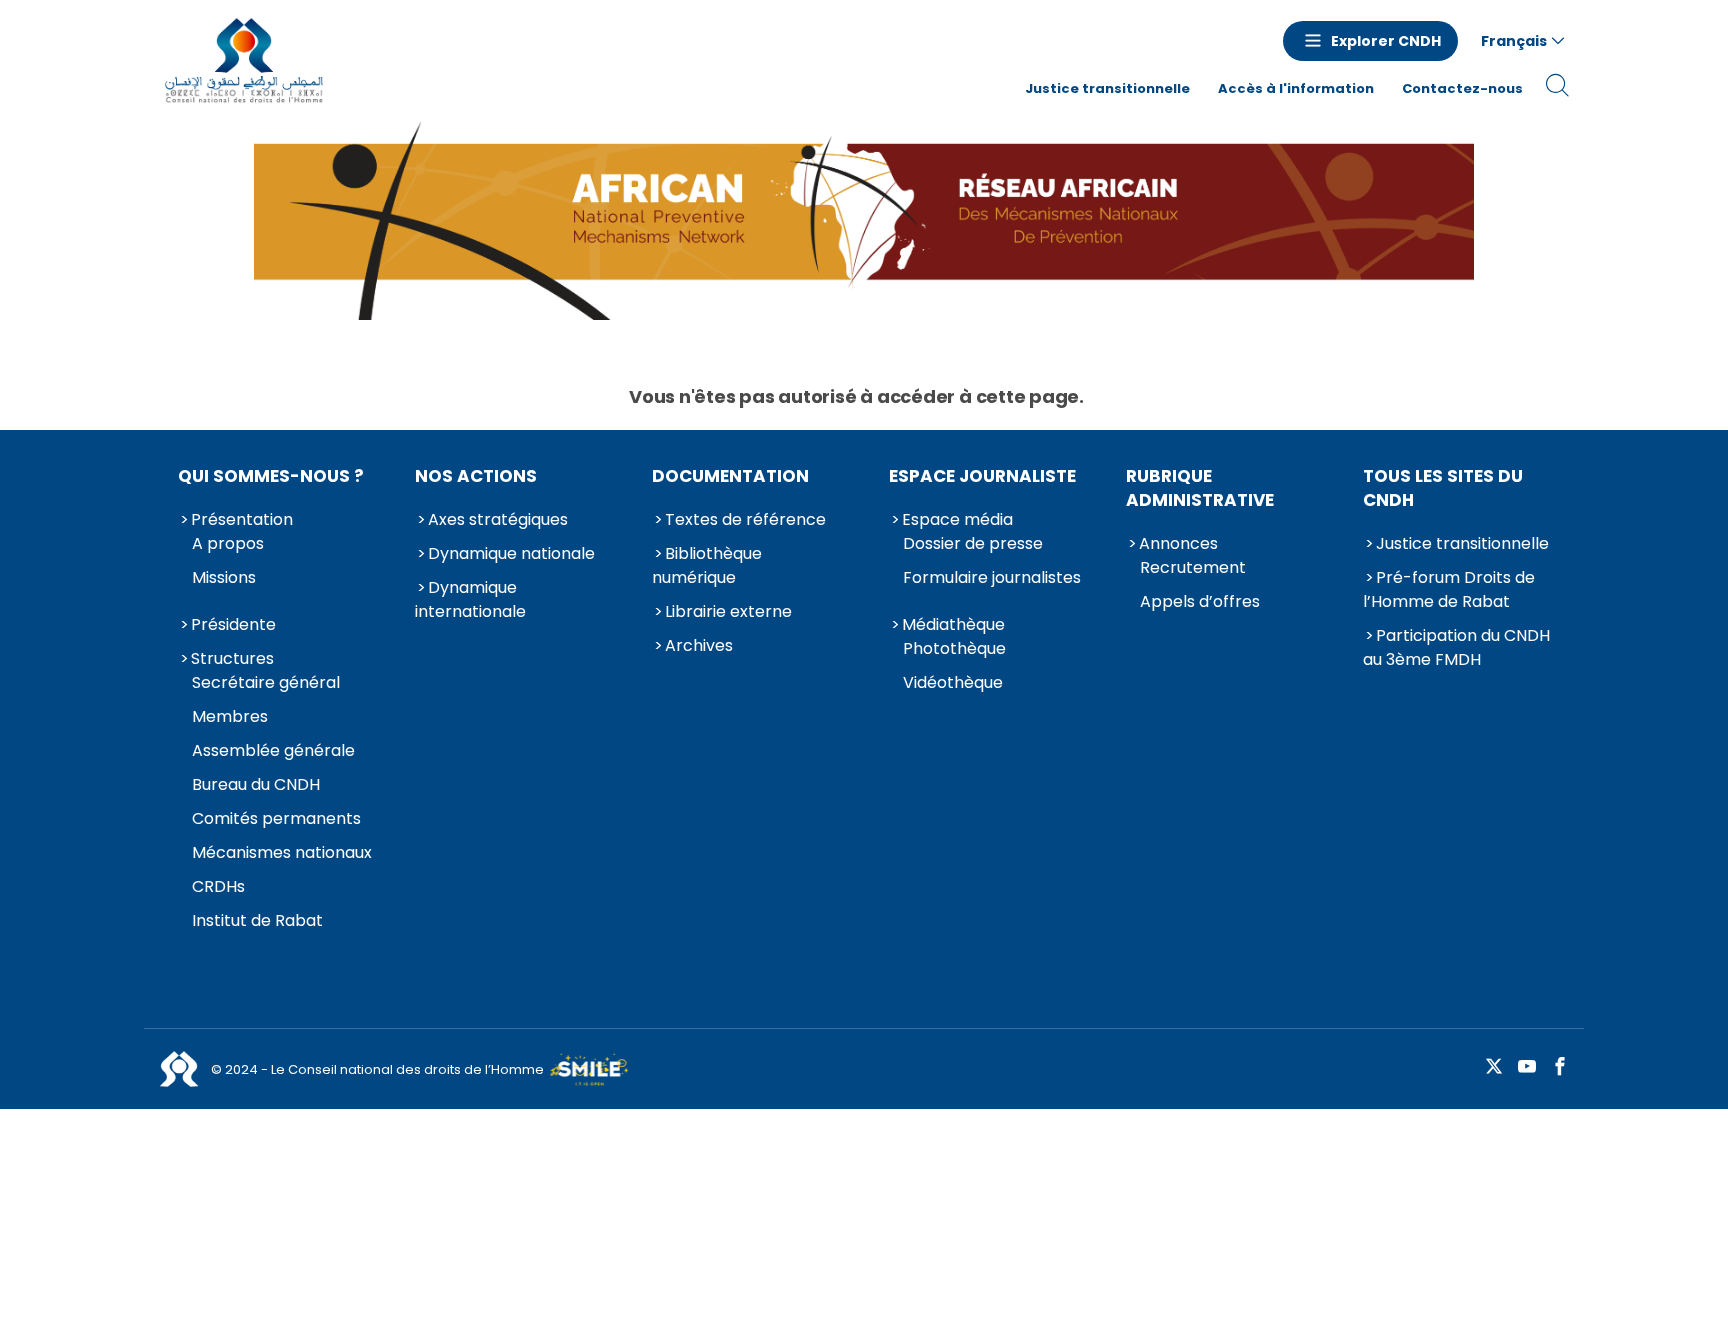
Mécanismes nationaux (282, 852)
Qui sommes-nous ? (271, 476)
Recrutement (1193, 567)
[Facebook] (1560, 1067)
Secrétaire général (266, 682)
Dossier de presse (973, 543)
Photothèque (954, 648)
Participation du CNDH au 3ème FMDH (1456, 647)
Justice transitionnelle (1107, 88)
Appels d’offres (1200, 601)
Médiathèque (953, 624)
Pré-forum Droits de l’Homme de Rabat (1449, 589)
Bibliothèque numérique (707, 565)
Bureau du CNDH (256, 784)
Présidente (233, 624)
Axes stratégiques (498, 519)
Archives (699, 645)
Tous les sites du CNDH (1443, 488)
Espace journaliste (982, 476)
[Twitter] (1494, 1067)
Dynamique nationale (511, 553)
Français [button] (1514, 41)
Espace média (957, 519)
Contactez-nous (1462, 88)
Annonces (1178, 543)
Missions (224, 577)
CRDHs (218, 886)
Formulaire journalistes (992, 577)
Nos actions (476, 476)
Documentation (730, 476)
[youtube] (1527, 1067)
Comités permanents (276, 818)
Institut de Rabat (257, 920)
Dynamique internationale (470, 599)
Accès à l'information (1296, 88)
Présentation (242, 519)
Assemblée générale (273, 750)
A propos (228, 543)
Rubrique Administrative (1200, 488)
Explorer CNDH (1386, 41)
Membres (230, 716)
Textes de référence (745, 519)
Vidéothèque (953, 682)
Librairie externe (728, 611)
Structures (232, 658)
